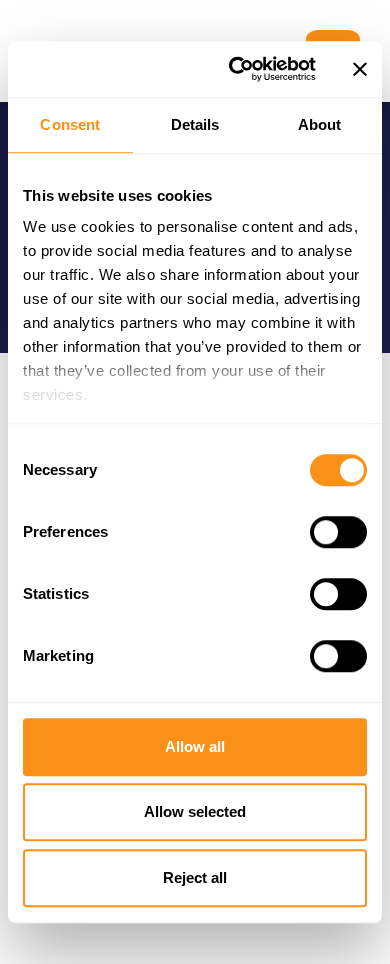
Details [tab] (195, 124)
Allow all (195, 746)
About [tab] (320, 124)
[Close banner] (360, 69)
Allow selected (195, 811)
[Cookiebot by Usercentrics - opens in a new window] (236, 69)
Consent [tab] (70, 124)
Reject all (195, 877)
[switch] (338, 532)
